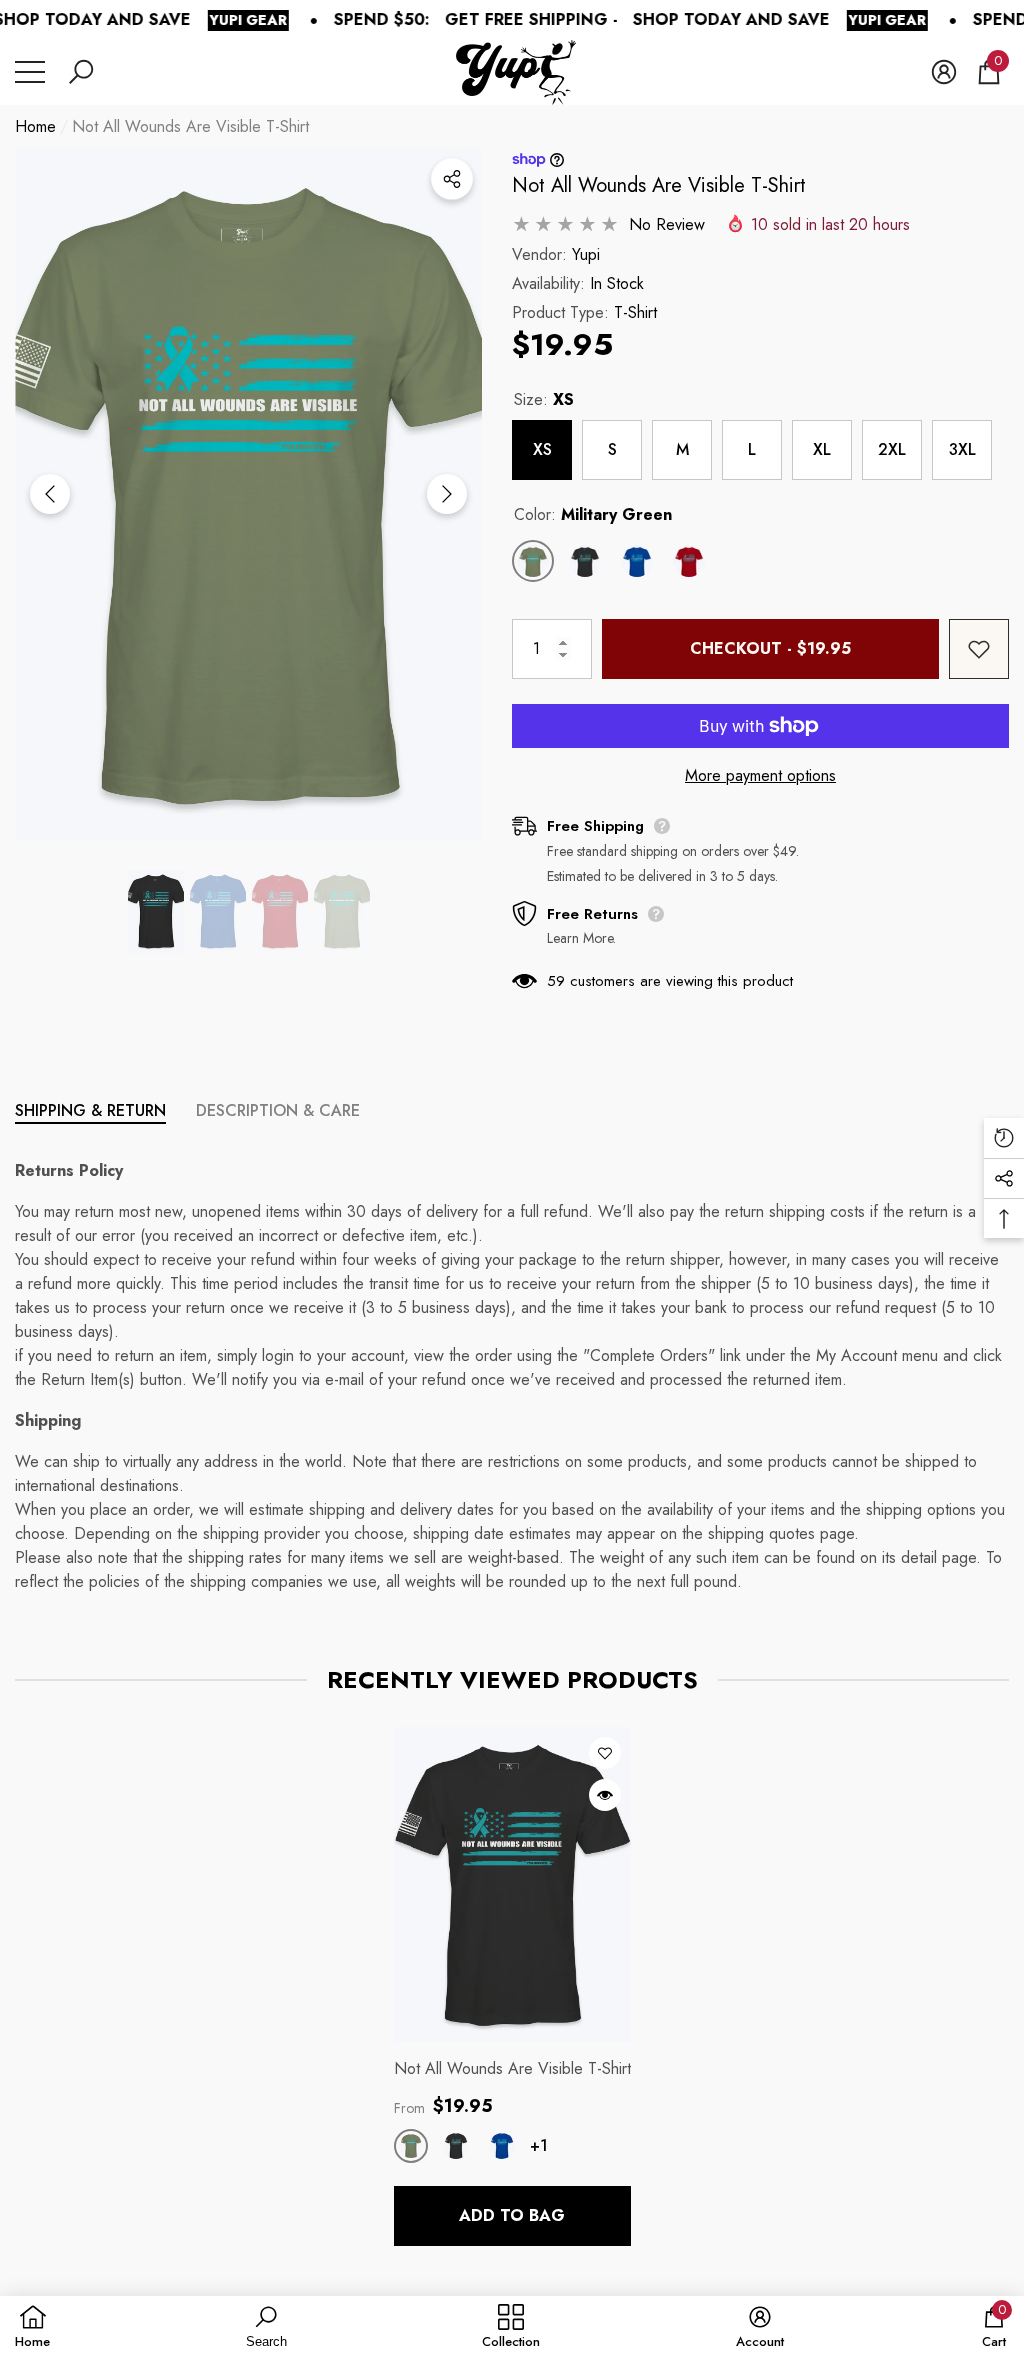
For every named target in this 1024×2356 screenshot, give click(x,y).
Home (35, 126)
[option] (248, 494)
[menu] (30, 72)
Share (452, 179)
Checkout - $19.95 (770, 648)
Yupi (586, 254)
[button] (81, 72)
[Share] (452, 179)
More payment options (760, 775)
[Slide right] (447, 494)
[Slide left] (50, 494)
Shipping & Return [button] (90, 1110)
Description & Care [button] (278, 1110)
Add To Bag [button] (512, 2215)
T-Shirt (635, 312)
